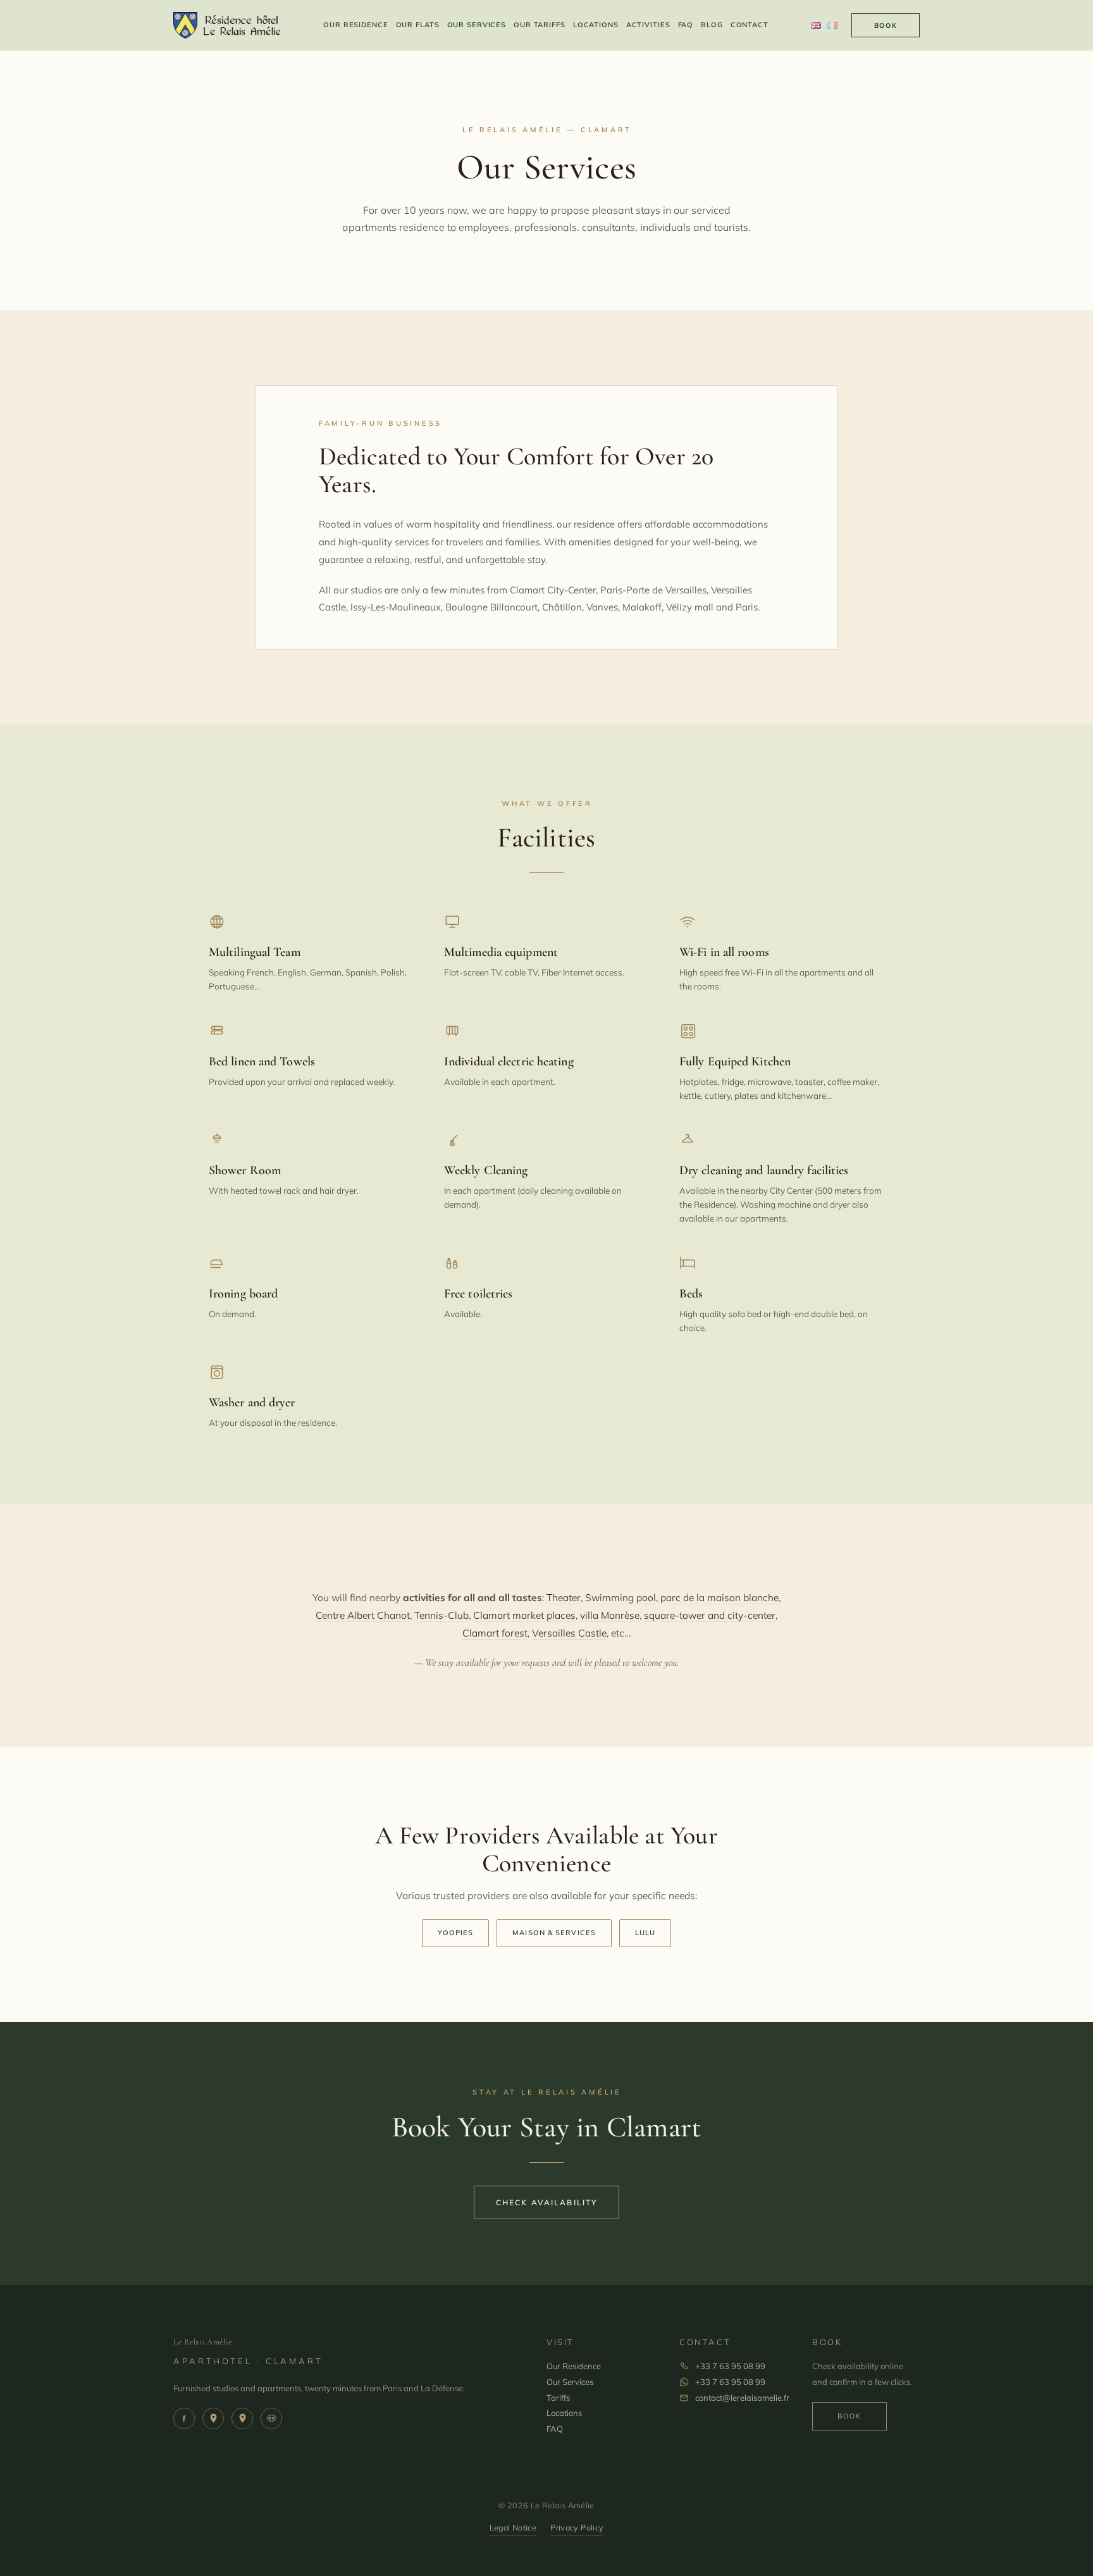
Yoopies (456, 1933)
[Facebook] (184, 2418)
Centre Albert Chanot (363, 1615)
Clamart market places (524, 1615)
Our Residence (355, 25)
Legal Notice (513, 2527)
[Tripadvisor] (271, 2418)
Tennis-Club (442, 1615)
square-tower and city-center (710, 1615)
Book (886, 25)
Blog (712, 25)
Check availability (547, 2202)
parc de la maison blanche (719, 1597)
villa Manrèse (610, 1615)
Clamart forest (495, 1633)
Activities (648, 25)
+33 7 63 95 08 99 (730, 2366)
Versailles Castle (569, 1633)
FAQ (686, 25)
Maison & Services (554, 1933)
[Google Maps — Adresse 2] (242, 2418)
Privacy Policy (577, 2527)
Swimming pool (621, 1597)
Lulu (645, 1933)
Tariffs (558, 2398)
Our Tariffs (540, 25)
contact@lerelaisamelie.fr (742, 2398)
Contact (750, 25)
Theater (564, 1597)
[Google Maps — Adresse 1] (213, 2418)
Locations (596, 25)
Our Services (477, 25)
